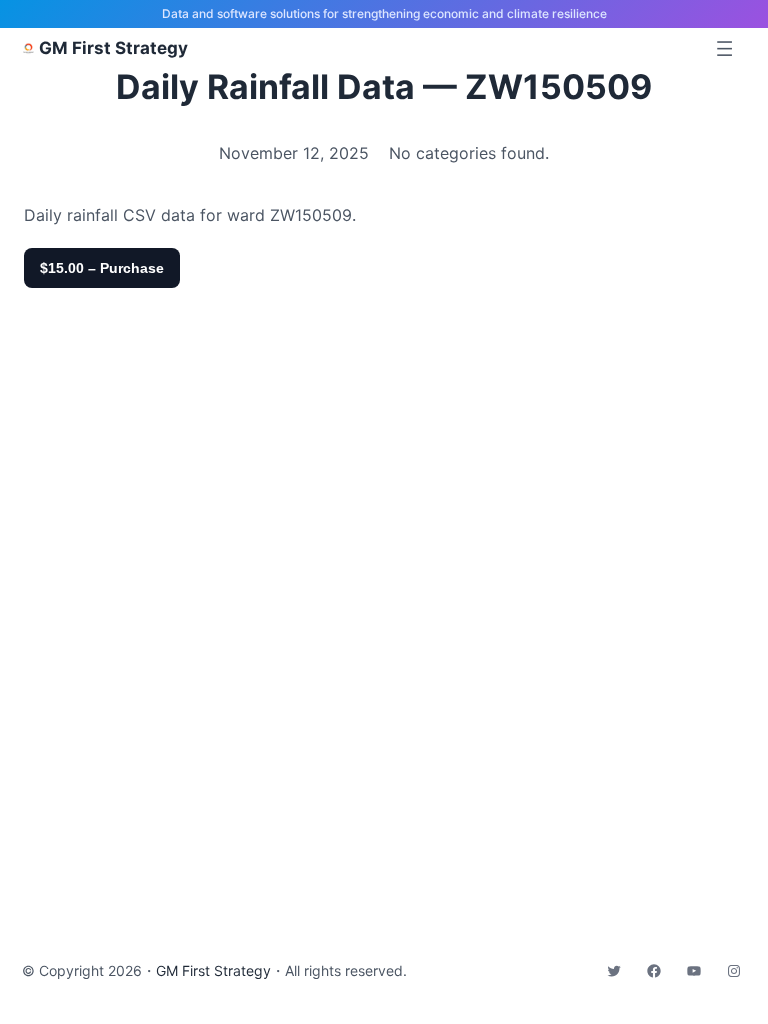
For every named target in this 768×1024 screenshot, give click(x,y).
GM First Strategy (113, 48)
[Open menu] (724, 48)
